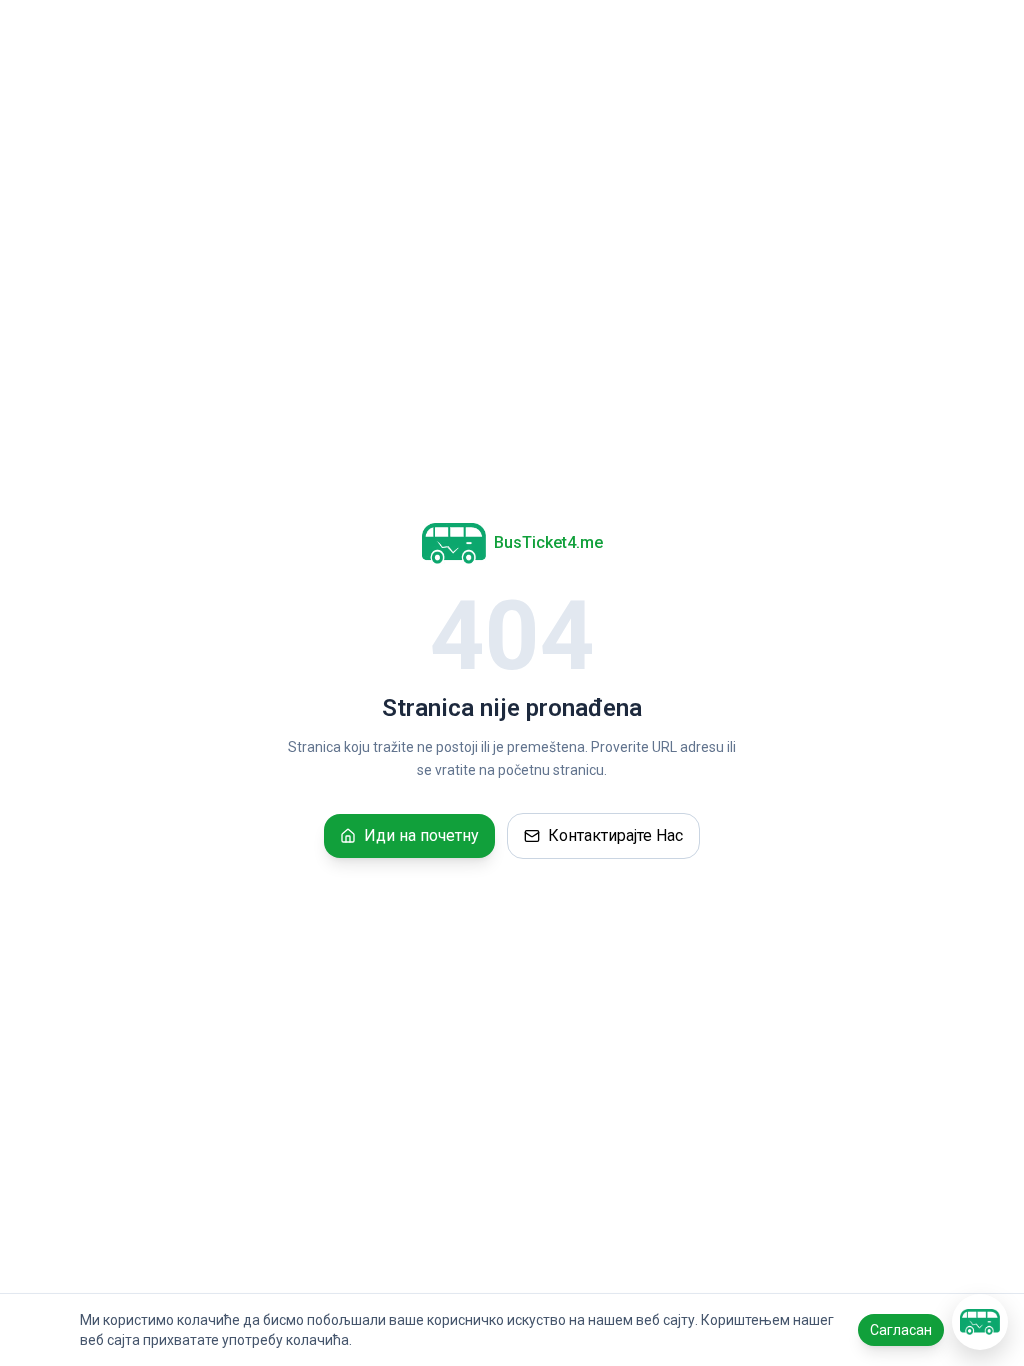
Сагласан (901, 1330)
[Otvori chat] (980, 1322)
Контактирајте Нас (615, 835)
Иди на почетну (421, 835)
